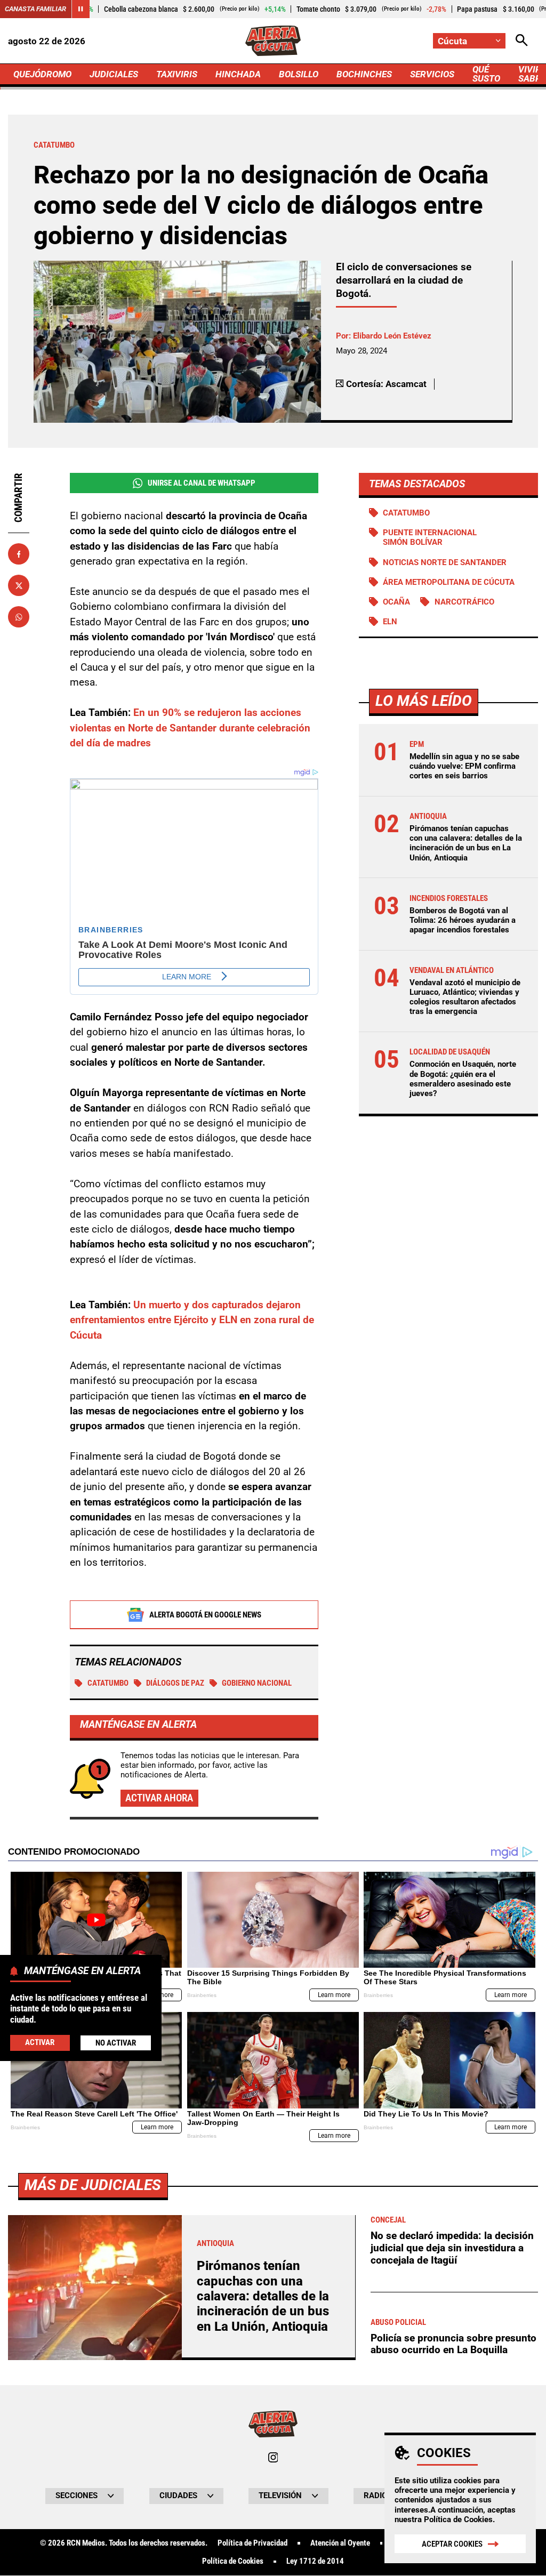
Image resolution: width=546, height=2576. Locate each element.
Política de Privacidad (252, 2543)
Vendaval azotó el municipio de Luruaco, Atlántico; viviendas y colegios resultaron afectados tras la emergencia (465, 997)
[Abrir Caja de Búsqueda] (522, 41)
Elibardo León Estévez (392, 336)
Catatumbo (108, 1683)
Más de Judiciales (93, 2185)
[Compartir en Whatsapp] (19, 617)
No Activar (116, 2043)
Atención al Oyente (340, 2543)
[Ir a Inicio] (273, 41)
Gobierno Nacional (257, 1683)
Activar (40, 2042)
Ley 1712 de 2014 (315, 2561)
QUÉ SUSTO (486, 74)
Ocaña (396, 602)
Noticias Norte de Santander (445, 562)
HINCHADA (238, 74)
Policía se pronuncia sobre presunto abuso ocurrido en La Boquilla (453, 2344)
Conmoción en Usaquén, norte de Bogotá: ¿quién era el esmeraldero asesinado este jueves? (463, 1079)
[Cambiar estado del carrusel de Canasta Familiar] (81, 9)
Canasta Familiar (35, 9)
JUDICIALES (114, 74)
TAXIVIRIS (177, 74)
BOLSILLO (299, 74)
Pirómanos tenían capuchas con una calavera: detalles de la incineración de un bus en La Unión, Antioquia (466, 843)
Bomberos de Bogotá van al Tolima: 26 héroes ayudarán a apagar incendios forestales (463, 920)
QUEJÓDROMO (42, 74)
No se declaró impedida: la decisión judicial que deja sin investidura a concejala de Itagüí (452, 2248)
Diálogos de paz (175, 1683)
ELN (390, 622)
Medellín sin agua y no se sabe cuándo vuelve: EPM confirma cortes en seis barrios (464, 766)
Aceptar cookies (452, 2544)
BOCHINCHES (364, 74)
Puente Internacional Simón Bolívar (430, 537)
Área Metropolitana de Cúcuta (449, 582)
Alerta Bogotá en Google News (205, 1615)
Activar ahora (159, 1798)
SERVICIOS (432, 74)
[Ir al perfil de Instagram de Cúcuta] (273, 2457)
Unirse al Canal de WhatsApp (202, 483)
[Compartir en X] (19, 585)
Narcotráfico (464, 602)
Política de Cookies (458, 2519)
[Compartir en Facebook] (19, 554)
